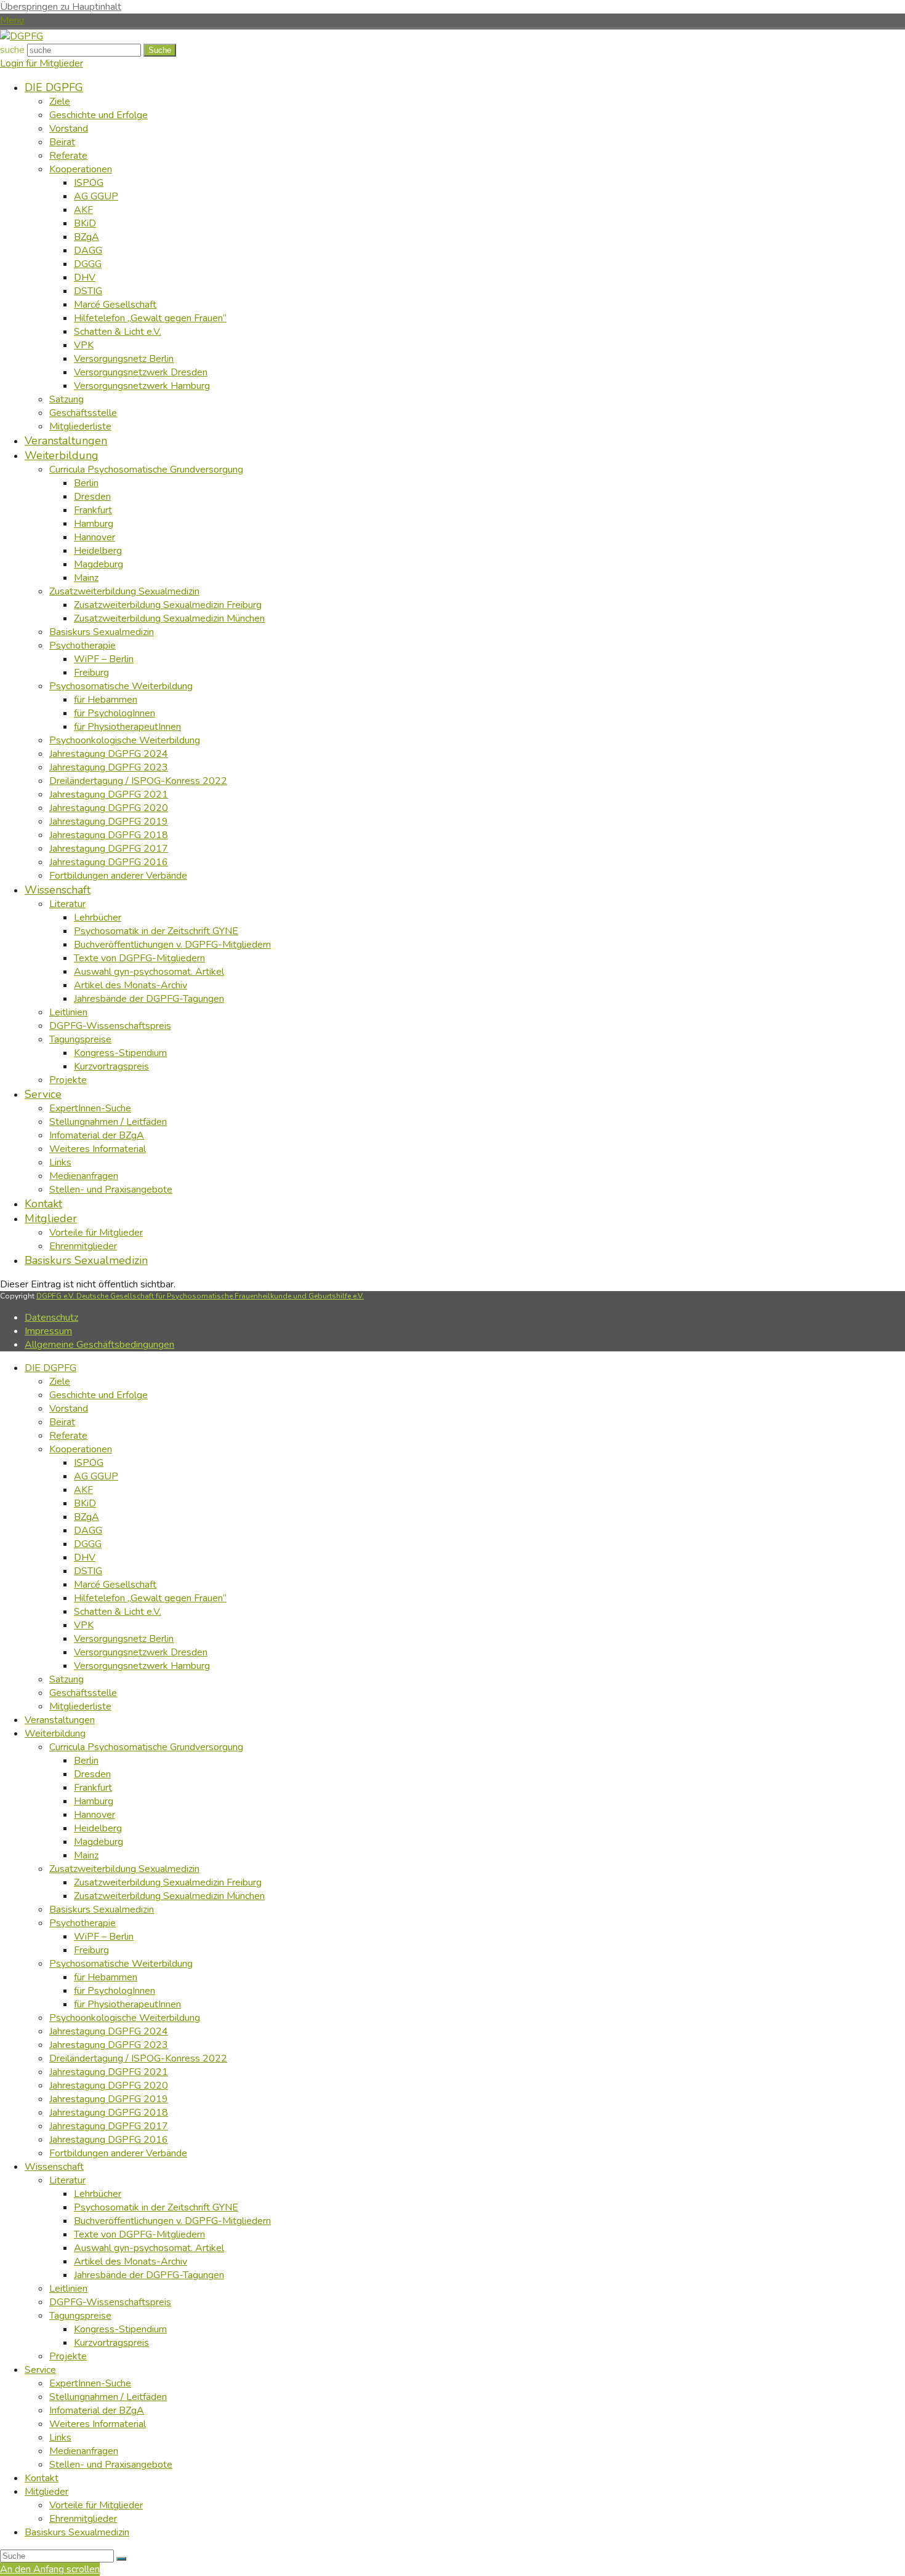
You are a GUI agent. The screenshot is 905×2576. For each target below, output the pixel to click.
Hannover (95, 1815)
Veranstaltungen (60, 1720)
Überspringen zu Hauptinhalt (61, 7)
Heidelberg (98, 1828)
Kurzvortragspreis (111, 2343)
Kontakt (42, 2478)
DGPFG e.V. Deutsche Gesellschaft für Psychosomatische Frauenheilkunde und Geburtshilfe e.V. (200, 1296)
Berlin (86, 1761)
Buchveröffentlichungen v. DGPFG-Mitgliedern (172, 2221)
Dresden (92, 1774)
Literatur (67, 2180)
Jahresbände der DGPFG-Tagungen (149, 2275)
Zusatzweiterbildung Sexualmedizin (124, 1869)
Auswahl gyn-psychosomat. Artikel (149, 2248)
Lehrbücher (98, 2194)
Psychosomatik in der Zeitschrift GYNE (156, 2207)
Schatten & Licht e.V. (118, 1612)
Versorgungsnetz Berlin (124, 1639)
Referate (68, 1436)
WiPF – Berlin (104, 1937)
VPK (84, 1625)
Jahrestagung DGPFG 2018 (109, 2113)
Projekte (68, 2356)
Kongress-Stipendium (120, 2329)
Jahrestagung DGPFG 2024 (109, 2031)
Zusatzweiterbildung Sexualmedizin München (169, 1896)
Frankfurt (93, 1788)
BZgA (86, 1517)
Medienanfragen (84, 2451)
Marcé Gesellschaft (115, 1585)
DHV (85, 1558)
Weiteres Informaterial (98, 2424)
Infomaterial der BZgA (97, 2410)
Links (60, 2438)
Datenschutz (51, 1318)
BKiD (85, 1503)
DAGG (88, 1530)
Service (40, 2370)
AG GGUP (96, 1476)
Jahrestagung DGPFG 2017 (109, 2126)
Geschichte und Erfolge (99, 1395)
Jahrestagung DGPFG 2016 (109, 2140)
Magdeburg (99, 1842)
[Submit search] (121, 2559)
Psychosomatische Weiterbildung (121, 1964)
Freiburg (91, 1950)
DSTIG (88, 1571)
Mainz (86, 1855)
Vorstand (69, 1409)
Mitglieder (46, 2492)
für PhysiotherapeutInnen (127, 2004)
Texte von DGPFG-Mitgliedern (139, 2234)
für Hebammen (106, 1977)
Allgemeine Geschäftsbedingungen (99, 1345)
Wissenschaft (54, 2167)
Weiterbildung (55, 1734)
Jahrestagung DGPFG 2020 (109, 2086)
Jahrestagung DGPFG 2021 (109, 2072)
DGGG (88, 1544)
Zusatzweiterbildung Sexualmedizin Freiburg (168, 1882)
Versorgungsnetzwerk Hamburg (142, 1666)
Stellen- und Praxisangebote (111, 2465)
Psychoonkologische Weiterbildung (125, 2018)
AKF (83, 1490)
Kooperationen (81, 1449)
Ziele (60, 1382)
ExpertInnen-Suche (90, 2383)
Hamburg (94, 1801)
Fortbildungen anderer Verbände (118, 2153)
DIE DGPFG (50, 1368)
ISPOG (89, 1463)
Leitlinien (68, 2289)
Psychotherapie (82, 1923)
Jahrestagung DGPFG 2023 (109, 2045)
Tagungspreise (80, 2316)
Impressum (48, 1331)
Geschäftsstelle (83, 1693)
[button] (12, 20)
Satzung (66, 1679)
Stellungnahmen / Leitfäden (108, 2397)
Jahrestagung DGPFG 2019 (109, 2099)
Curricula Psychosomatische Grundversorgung (146, 1747)
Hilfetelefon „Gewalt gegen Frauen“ (150, 1598)
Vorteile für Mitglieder (96, 2505)
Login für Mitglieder (42, 63)
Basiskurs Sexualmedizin (102, 1910)
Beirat (62, 1422)
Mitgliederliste (80, 1706)
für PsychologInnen (115, 1991)
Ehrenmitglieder (83, 2519)
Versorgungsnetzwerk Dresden (141, 1652)
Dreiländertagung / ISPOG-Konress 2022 (138, 2058)
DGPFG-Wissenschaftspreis (110, 2302)
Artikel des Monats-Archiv (131, 2262)
